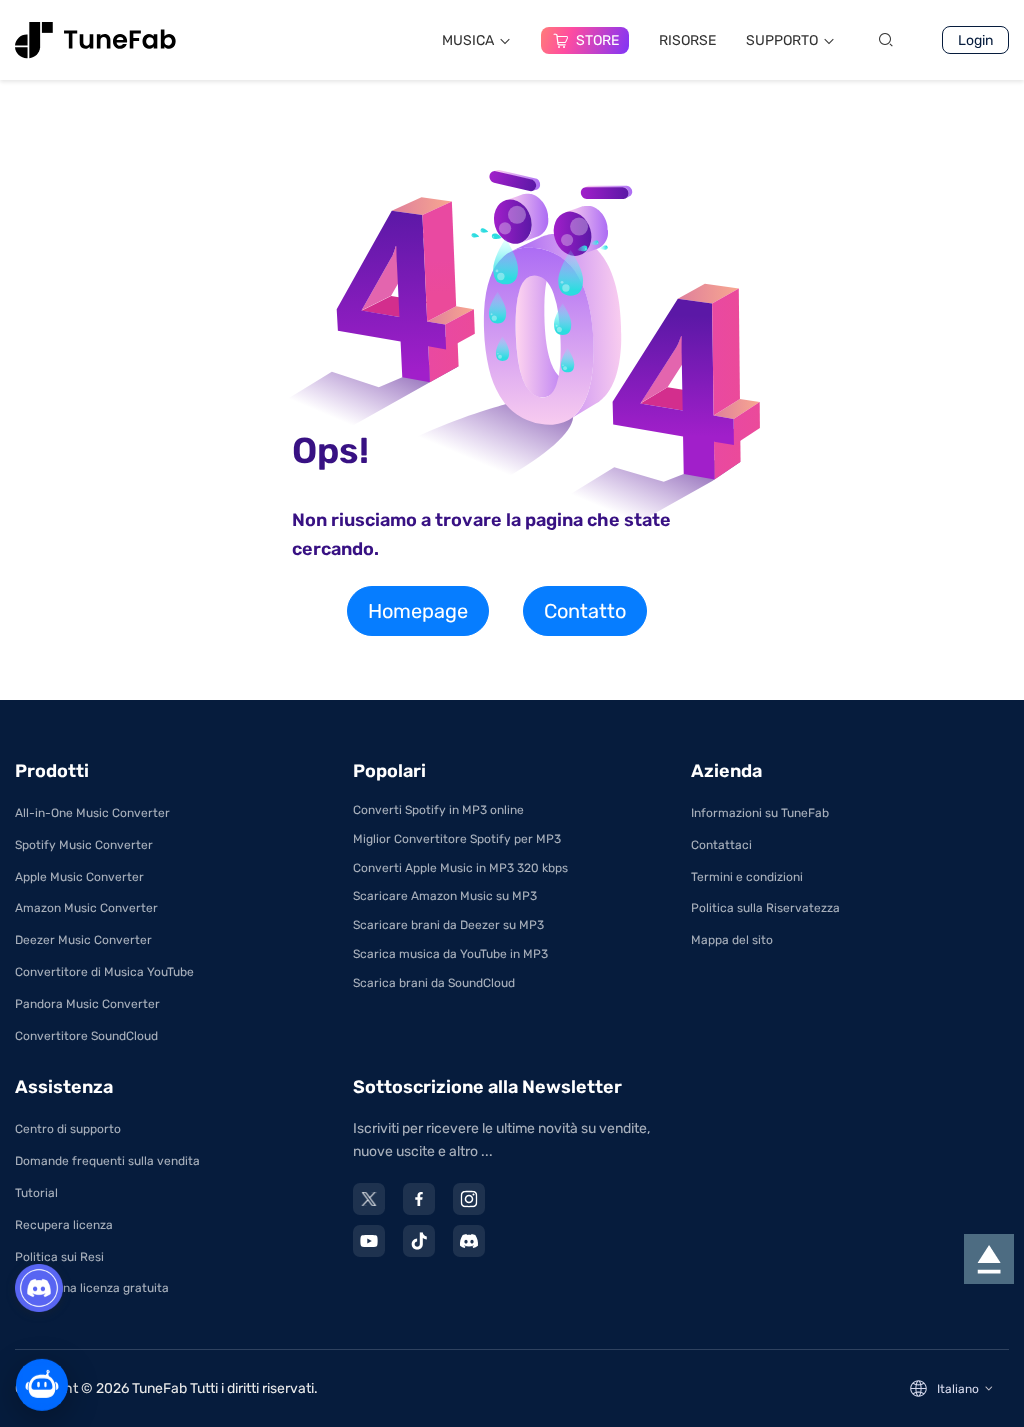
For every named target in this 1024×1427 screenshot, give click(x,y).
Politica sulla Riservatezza (765, 908)
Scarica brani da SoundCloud (434, 983)
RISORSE (687, 40)
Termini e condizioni (747, 877)
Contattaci (721, 845)
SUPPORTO (782, 40)
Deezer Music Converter (83, 940)
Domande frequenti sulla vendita (107, 1161)
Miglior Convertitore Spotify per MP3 (457, 839)
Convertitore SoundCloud (86, 1036)
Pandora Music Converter (87, 1004)
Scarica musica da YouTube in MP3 (450, 954)
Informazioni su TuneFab (760, 813)
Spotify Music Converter (84, 845)
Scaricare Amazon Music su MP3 (445, 896)
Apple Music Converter (79, 877)
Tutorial (36, 1193)
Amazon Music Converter (86, 908)
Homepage (418, 611)
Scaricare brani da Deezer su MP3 (448, 925)
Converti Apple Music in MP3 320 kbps (460, 868)
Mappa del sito (732, 940)
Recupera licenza (64, 1225)
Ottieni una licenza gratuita (92, 1288)
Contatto (585, 611)
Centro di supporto (68, 1129)
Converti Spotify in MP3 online (438, 810)
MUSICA (468, 40)
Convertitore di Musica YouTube (104, 972)
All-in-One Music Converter (92, 813)
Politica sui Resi (59, 1257)
